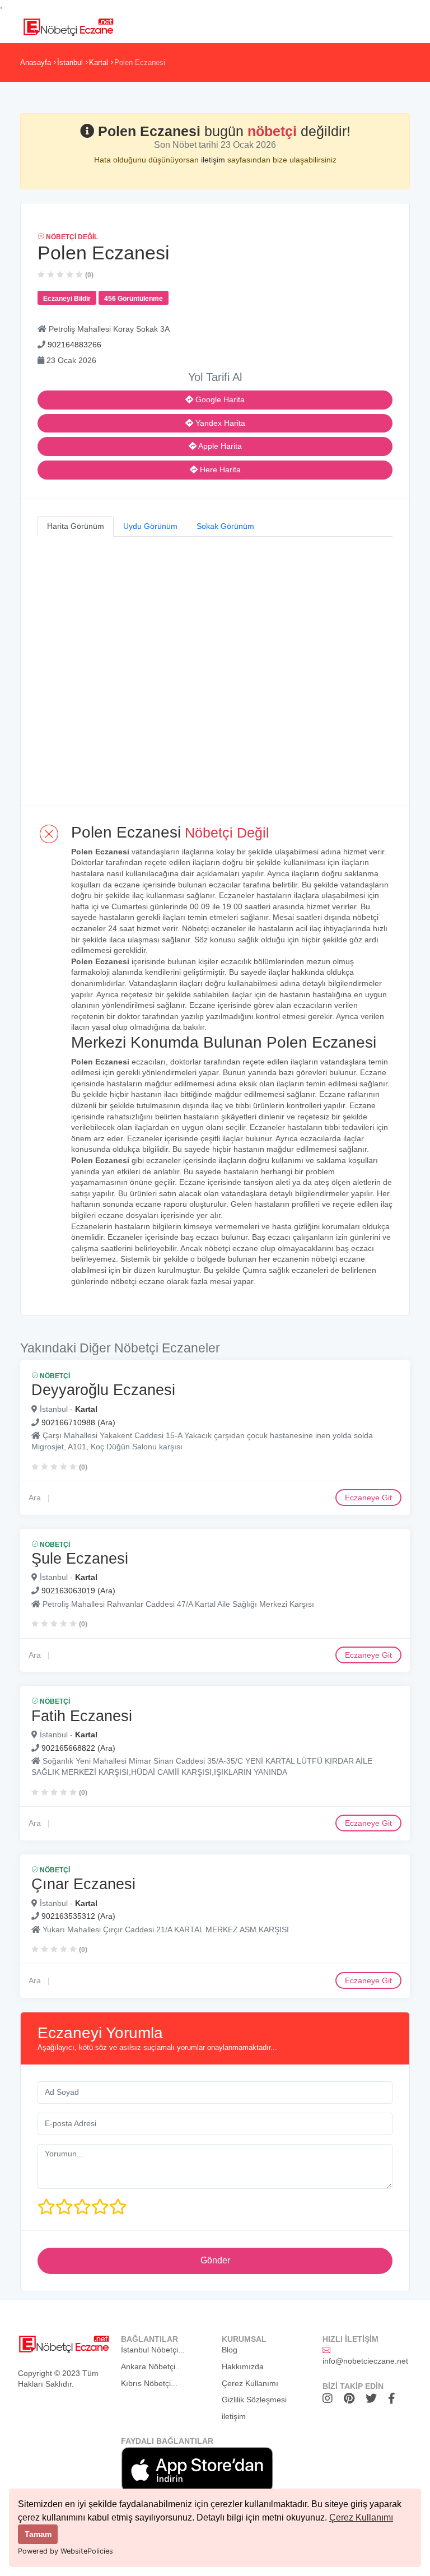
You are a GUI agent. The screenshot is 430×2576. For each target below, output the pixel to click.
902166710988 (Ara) (78, 1422)
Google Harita (219, 399)
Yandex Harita (219, 423)
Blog (230, 2350)
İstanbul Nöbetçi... (153, 2350)
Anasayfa (36, 62)
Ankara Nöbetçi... (151, 2366)
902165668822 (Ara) (78, 1748)
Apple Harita (219, 446)
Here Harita (219, 469)
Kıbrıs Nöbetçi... (149, 2383)
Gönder (215, 2260)
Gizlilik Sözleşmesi (254, 2400)
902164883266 (74, 345)
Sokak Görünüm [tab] (225, 526)
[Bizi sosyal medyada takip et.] (330, 2398)
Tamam (38, 2534)
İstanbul (70, 62)
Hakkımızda (243, 2366)
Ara (35, 1498)
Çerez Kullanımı (361, 2517)
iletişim (214, 160)
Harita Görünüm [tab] (76, 526)
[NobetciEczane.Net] (68, 26)
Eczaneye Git (368, 1498)
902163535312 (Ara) (78, 1916)
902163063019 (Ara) (78, 1591)
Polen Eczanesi (140, 62)
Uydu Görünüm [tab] (150, 526)
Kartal (99, 62)
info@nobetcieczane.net (365, 2361)
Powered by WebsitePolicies (66, 2551)
